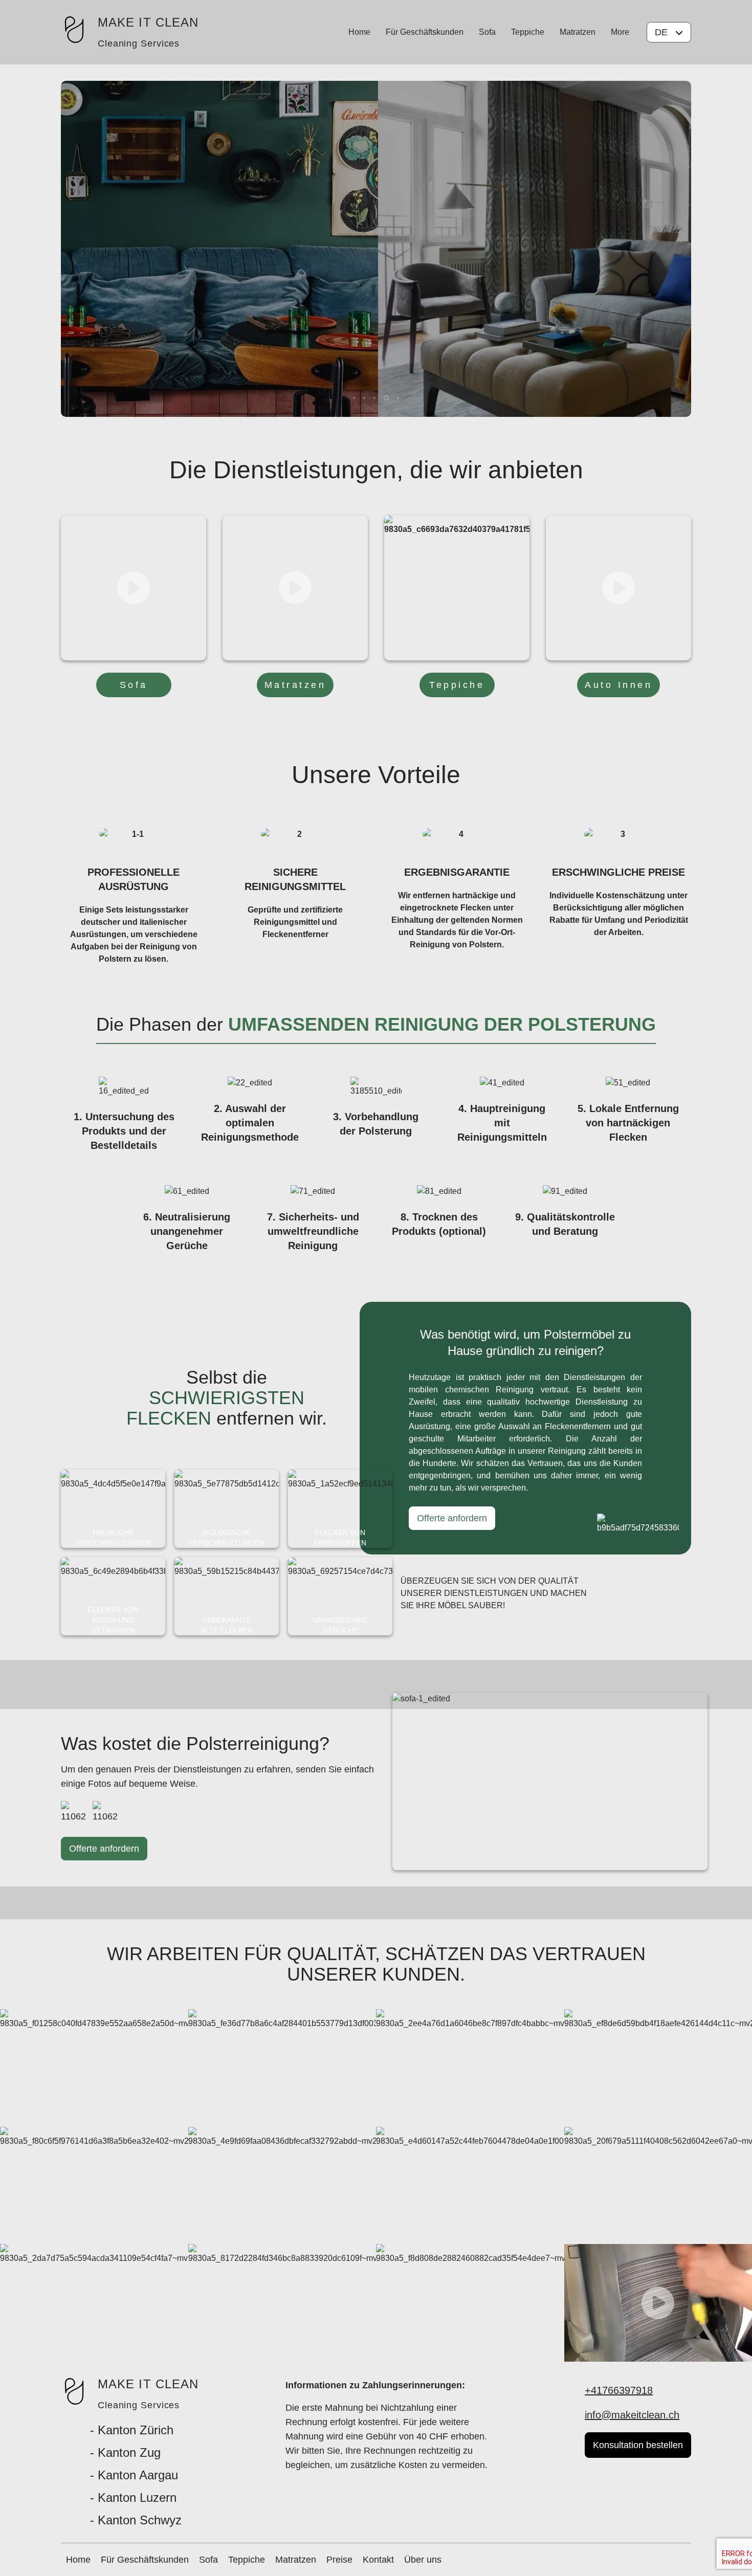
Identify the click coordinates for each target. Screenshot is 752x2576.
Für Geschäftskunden (425, 32)
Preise (339, 2560)
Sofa (487, 32)
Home (359, 32)
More (620, 32)
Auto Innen (618, 685)
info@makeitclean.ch (632, 2415)
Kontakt (378, 2560)
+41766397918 (619, 2390)
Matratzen (578, 32)
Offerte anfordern (452, 1518)
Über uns (423, 2560)
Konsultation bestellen (638, 2445)
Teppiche (528, 32)
